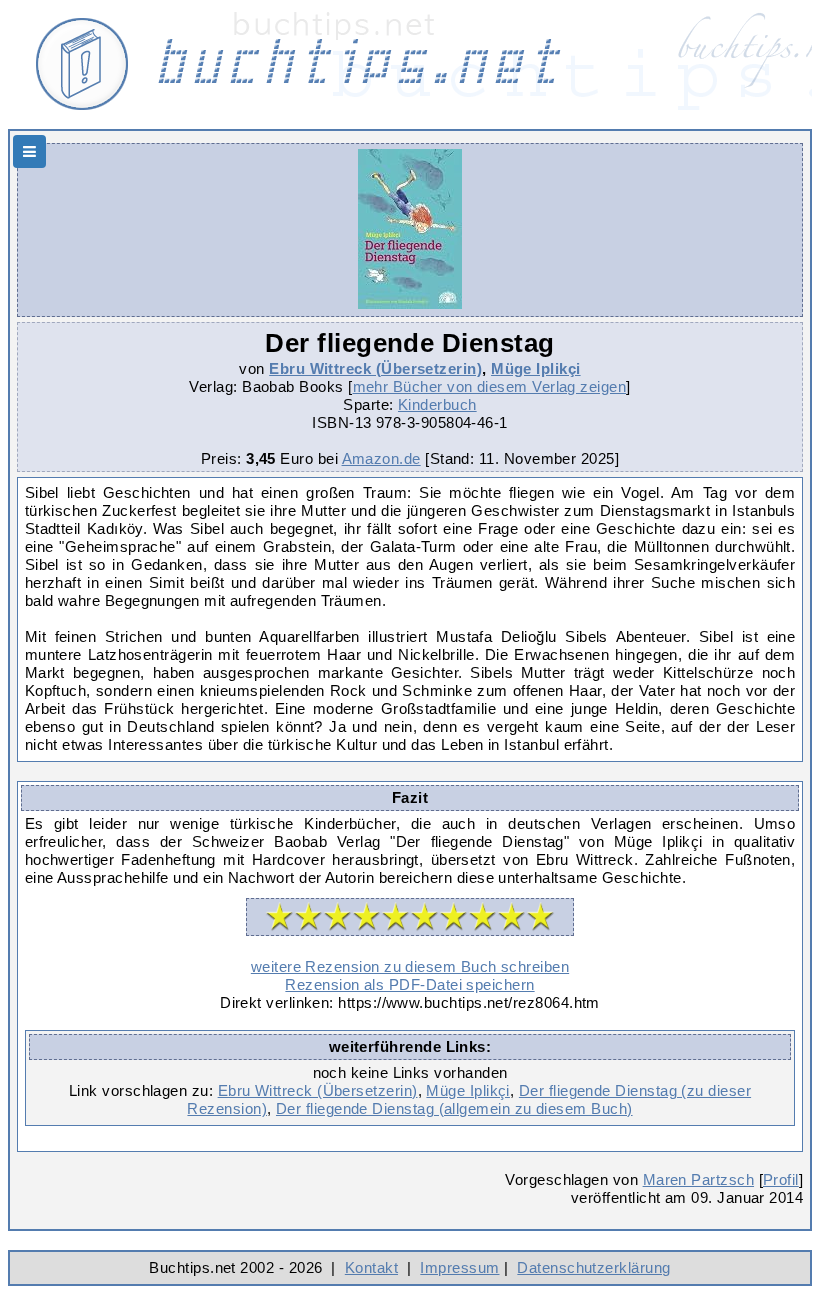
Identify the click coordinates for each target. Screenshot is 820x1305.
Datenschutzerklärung (593, 1267)
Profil (781, 1179)
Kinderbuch (437, 404)
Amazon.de (381, 458)
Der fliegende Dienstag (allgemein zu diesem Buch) (454, 1108)
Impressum (459, 1267)
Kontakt (371, 1267)
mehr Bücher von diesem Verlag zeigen (490, 386)
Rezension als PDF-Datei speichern (409, 984)
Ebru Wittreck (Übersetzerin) (375, 368)
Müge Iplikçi (536, 368)
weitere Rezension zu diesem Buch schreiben (410, 966)
